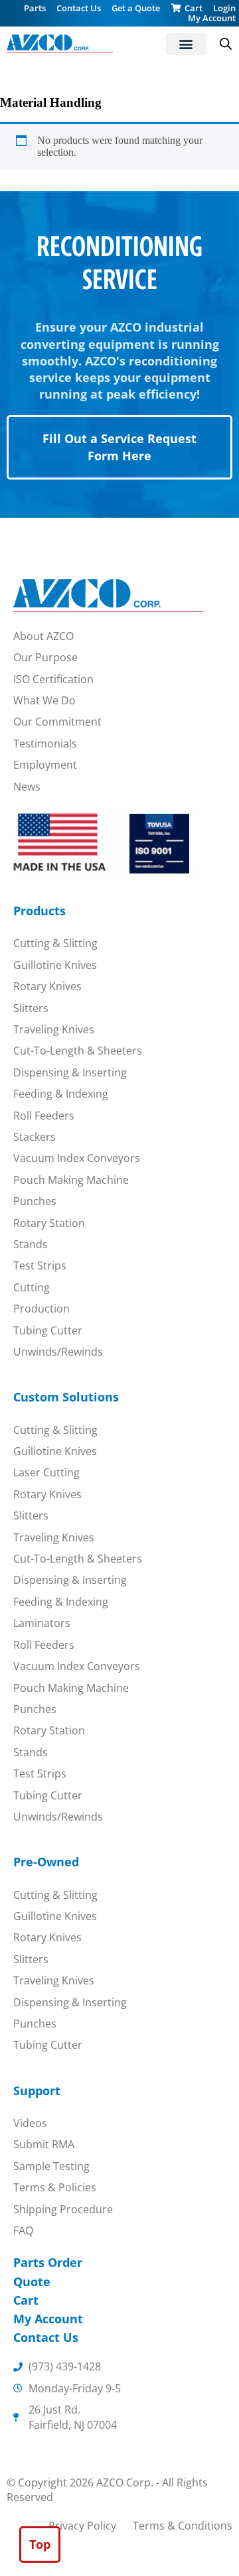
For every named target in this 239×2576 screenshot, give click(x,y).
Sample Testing (51, 2166)
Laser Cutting (46, 1472)
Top (40, 2544)
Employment (45, 765)
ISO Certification (53, 679)
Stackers (35, 1137)
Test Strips (40, 1265)
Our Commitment (57, 722)
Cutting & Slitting (55, 943)
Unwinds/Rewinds (58, 1352)
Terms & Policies (55, 2187)
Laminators (42, 1623)
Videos (30, 2123)
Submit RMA (44, 2144)
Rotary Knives (47, 986)
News (27, 787)
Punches (35, 1201)
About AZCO (43, 636)
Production (41, 1309)
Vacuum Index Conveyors (77, 1158)
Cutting (32, 1287)
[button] (186, 44)
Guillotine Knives (55, 965)
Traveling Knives (54, 1029)
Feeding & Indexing (61, 1094)
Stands (31, 1244)
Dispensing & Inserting (70, 1072)
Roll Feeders (44, 1116)
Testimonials (45, 743)
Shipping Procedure (63, 2209)
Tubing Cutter (48, 1330)
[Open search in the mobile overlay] (226, 44)
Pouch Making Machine (71, 1180)
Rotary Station (49, 1223)
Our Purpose (45, 657)
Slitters (31, 1008)
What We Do (44, 700)
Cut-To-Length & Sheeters (78, 1051)
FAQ (23, 2230)
